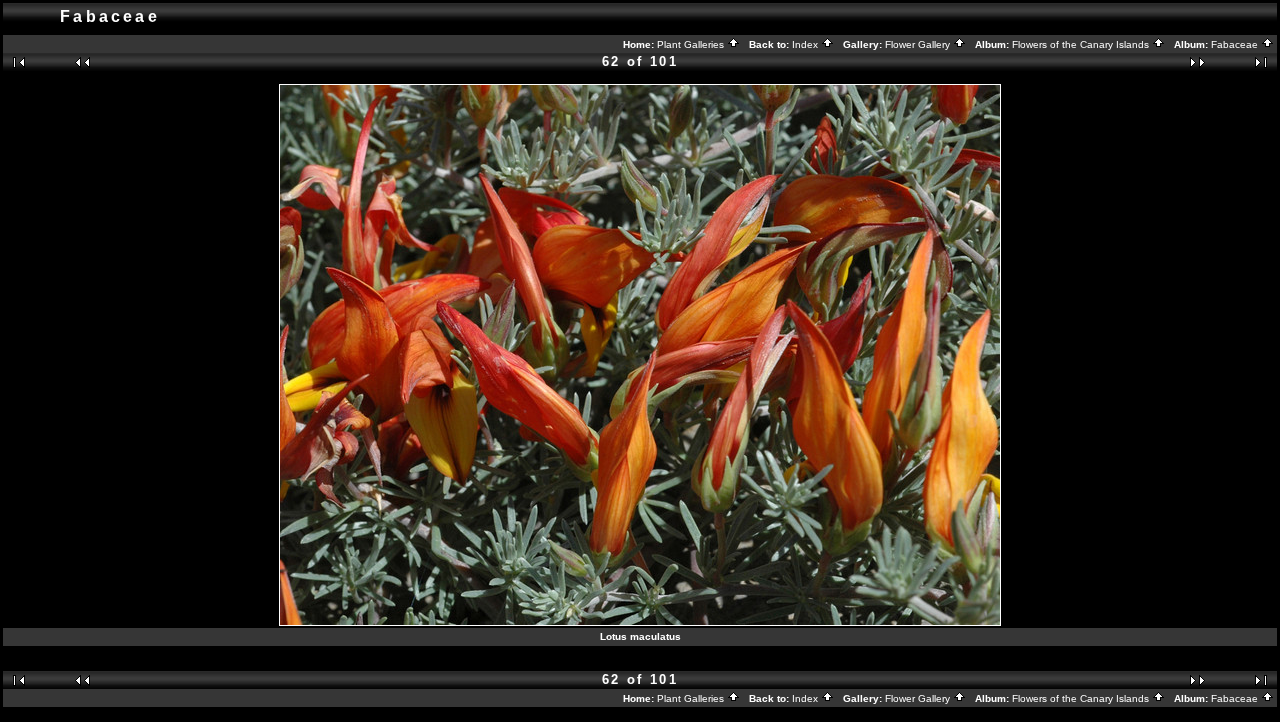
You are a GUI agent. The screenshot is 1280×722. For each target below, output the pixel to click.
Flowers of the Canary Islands (1082, 44)
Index (806, 44)
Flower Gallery (919, 44)
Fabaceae (1236, 44)
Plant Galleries (692, 44)
